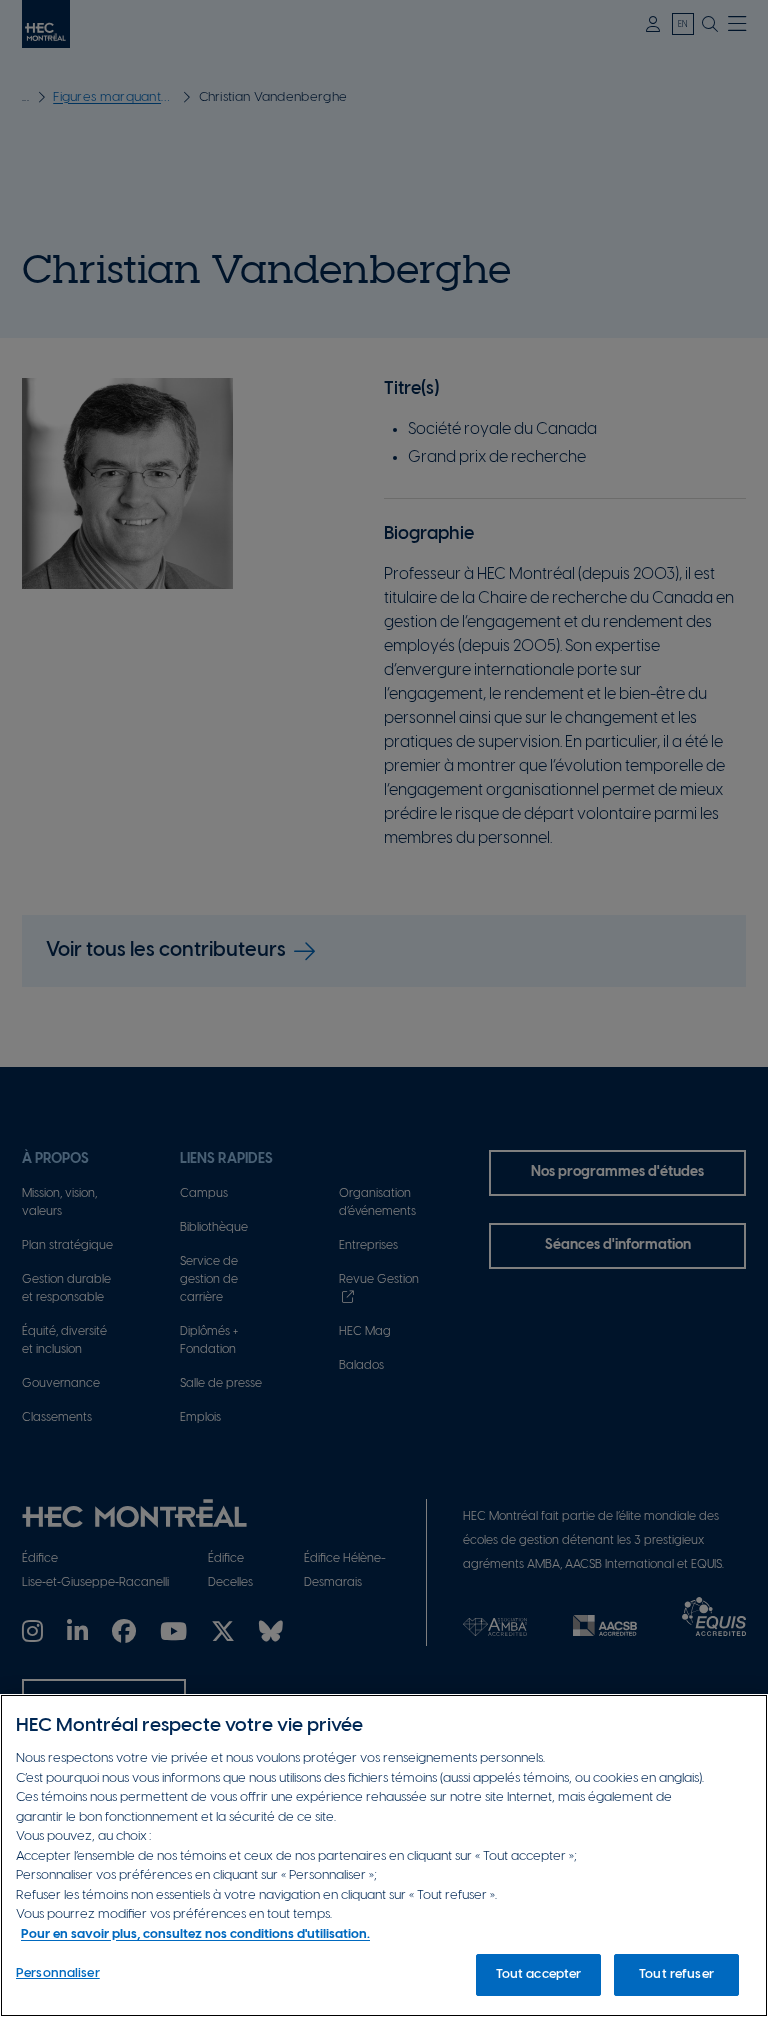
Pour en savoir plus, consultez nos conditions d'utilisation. (195, 1934)
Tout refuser (676, 1974)
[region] (384, 1855)
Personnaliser (58, 1973)
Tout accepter (539, 1974)
